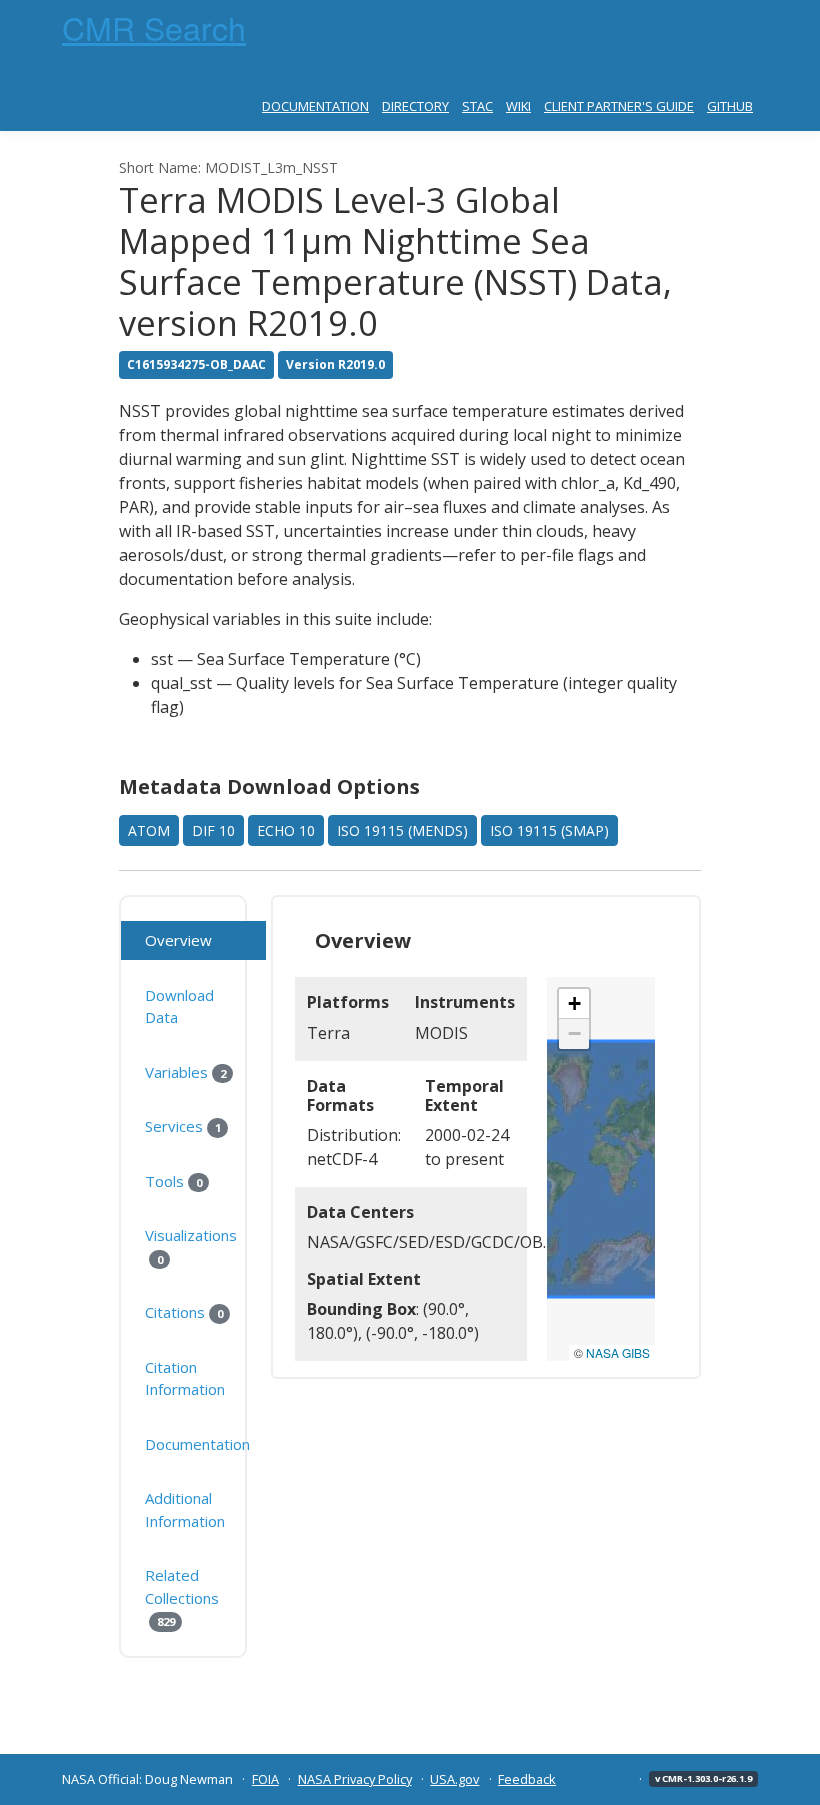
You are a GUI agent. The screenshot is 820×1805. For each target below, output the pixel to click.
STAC (477, 106)
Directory (415, 106)
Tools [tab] (173, 1181)
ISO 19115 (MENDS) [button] (402, 830)
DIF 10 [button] (213, 830)
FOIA (265, 1779)
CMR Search (154, 27)
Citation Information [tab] (185, 1378)
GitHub (730, 106)
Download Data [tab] (179, 1006)
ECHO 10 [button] (286, 830)
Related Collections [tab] (182, 1597)
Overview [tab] (178, 940)
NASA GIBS (618, 1352)
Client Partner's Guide (619, 106)
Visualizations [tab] (191, 1246)
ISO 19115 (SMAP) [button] (549, 830)
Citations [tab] (183, 1312)
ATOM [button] (149, 830)
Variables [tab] (185, 1072)
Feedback (527, 1779)
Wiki (518, 106)
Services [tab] (182, 1126)
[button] (574, 1004)
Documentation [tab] (197, 1444)
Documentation (315, 106)
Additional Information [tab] (185, 1509)
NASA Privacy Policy (355, 1779)
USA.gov (454, 1779)
